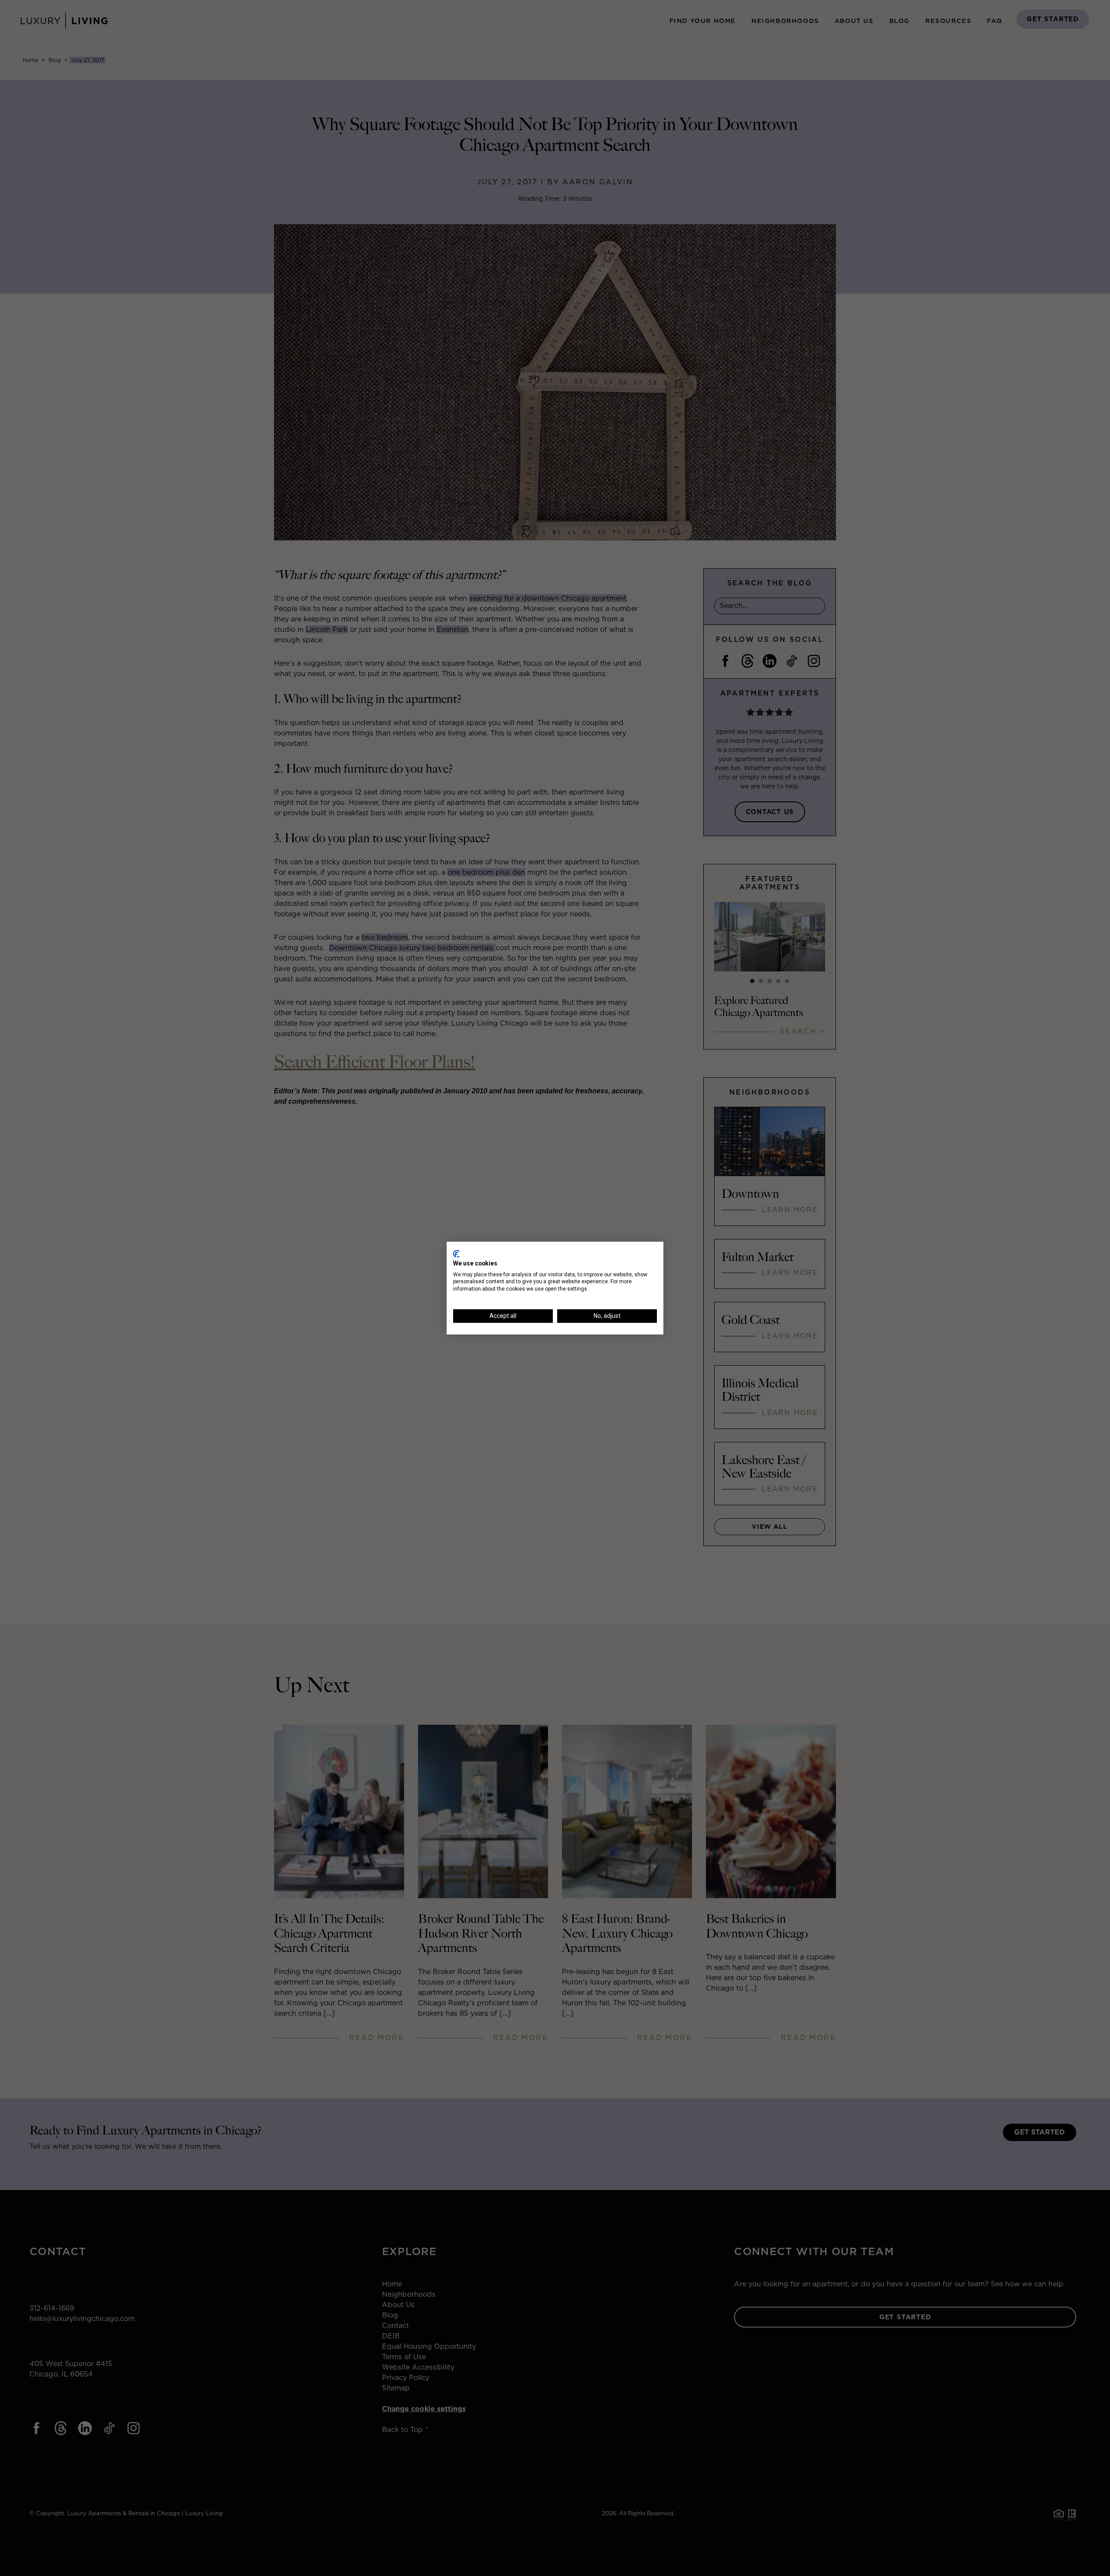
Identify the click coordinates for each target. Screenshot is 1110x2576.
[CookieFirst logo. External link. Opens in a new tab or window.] (456, 1254)
